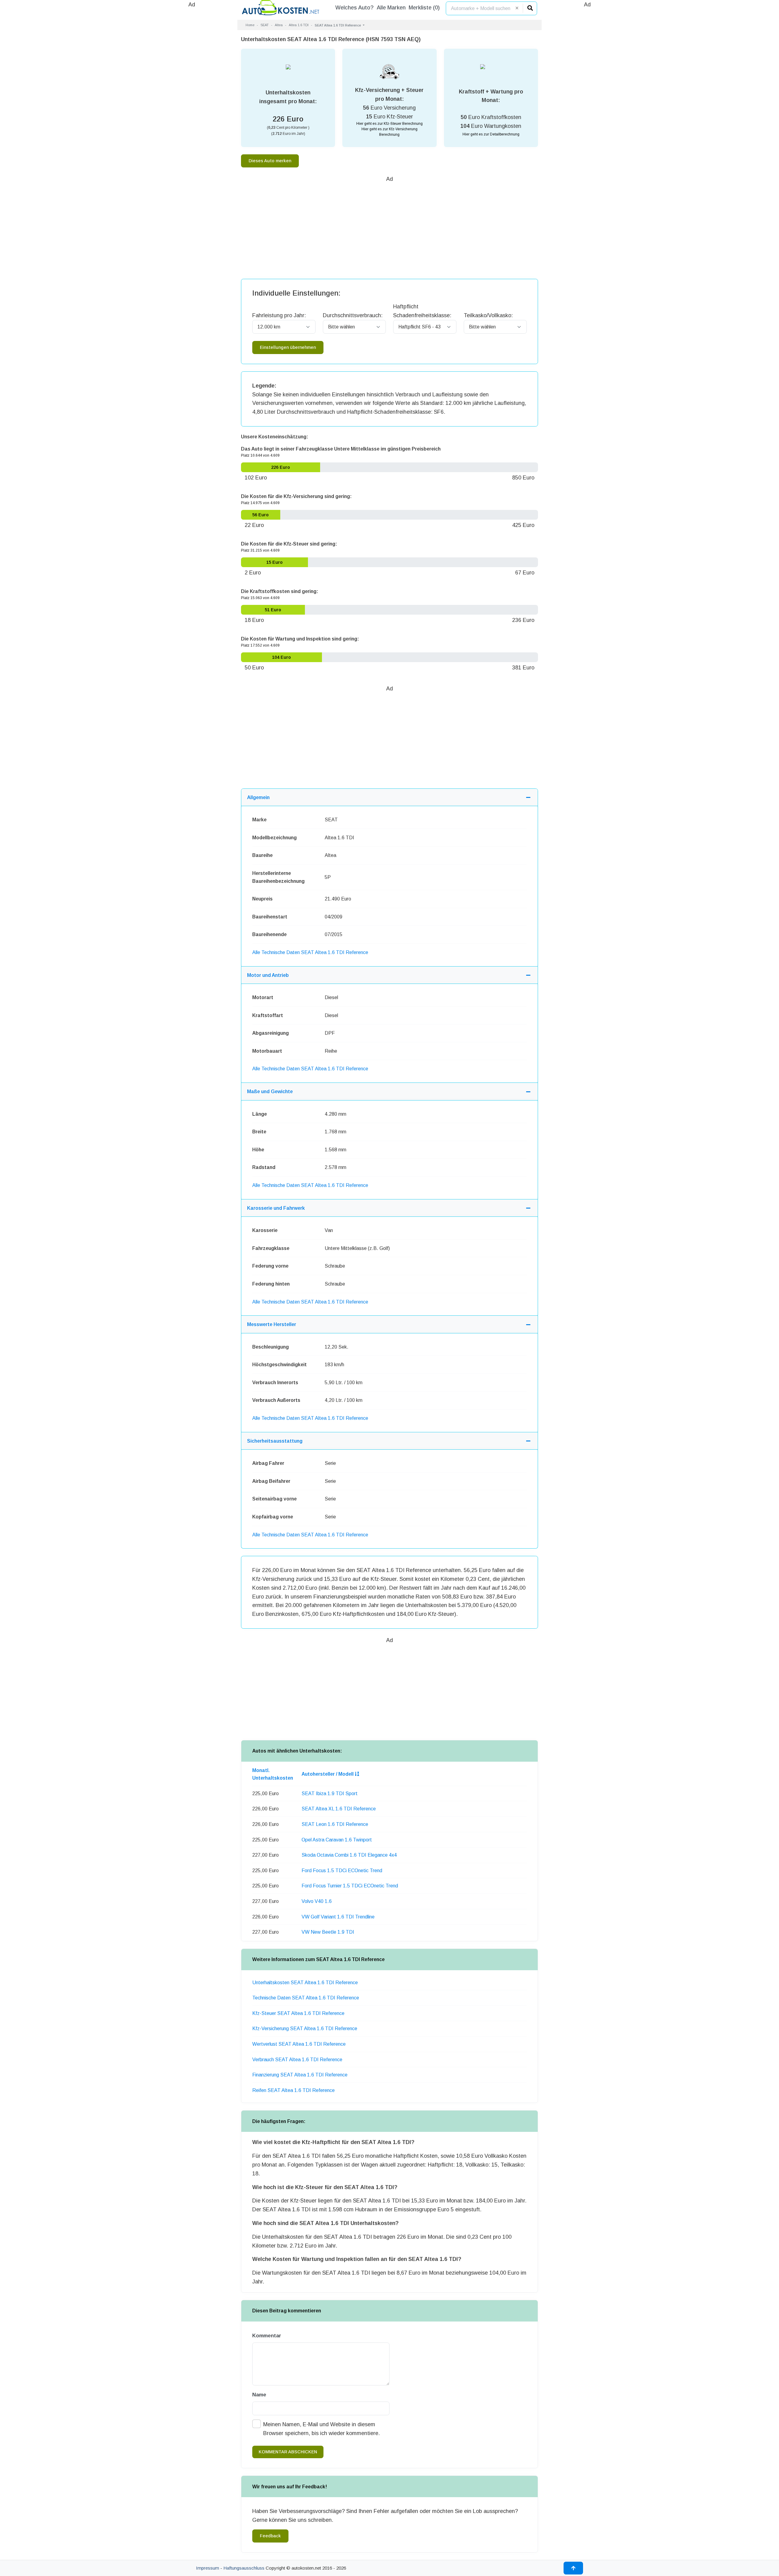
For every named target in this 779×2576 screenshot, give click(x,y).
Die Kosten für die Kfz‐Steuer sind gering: (289, 544)
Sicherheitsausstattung (275, 1441)
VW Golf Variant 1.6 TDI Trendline (338, 1917)
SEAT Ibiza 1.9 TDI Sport (330, 1793)
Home (250, 25)
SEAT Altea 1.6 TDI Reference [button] (338, 25)
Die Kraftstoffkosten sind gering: (280, 591)
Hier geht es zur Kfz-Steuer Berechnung (389, 124)
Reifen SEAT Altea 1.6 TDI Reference (293, 2090)
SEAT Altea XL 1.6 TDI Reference (339, 1809)
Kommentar (267, 2336)
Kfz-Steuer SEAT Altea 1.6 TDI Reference (298, 2013)
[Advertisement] (192, 100)
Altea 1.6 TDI (299, 25)
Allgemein (258, 797)
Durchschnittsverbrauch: (353, 315)
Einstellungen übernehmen (288, 347)
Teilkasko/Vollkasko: (488, 315)
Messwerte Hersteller (272, 1324)
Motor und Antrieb (268, 975)
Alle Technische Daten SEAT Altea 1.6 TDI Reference (310, 952)
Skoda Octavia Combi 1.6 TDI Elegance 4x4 (349, 1855)
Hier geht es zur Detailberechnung (491, 134)
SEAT (265, 25)
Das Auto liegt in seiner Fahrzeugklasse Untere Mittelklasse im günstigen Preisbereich (341, 449)
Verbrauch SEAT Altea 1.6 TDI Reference (297, 2060)
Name (259, 2395)
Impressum (208, 2568)
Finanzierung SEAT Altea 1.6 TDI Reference (300, 2075)
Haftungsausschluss (244, 2568)
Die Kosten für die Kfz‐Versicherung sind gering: (296, 496)
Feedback (270, 2536)
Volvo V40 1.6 (317, 1901)
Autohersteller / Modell (328, 1774)
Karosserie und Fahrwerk (276, 1208)
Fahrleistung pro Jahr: (279, 315)
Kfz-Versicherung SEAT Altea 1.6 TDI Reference (305, 2029)
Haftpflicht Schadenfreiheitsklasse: (422, 311)
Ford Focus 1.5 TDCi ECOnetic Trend (342, 1871)
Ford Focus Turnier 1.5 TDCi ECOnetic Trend (350, 1886)
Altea (279, 25)
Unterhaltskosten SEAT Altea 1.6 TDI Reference (305, 1983)
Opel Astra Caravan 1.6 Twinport (337, 1840)
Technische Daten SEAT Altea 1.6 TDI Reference (306, 1998)
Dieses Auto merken (270, 161)
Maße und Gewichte (270, 1091)
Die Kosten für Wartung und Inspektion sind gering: (300, 639)
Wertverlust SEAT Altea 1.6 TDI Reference (299, 2044)
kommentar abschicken (288, 2452)
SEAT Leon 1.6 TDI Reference (335, 1824)
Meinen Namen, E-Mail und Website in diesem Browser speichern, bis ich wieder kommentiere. (321, 2429)
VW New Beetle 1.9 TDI (328, 1932)
